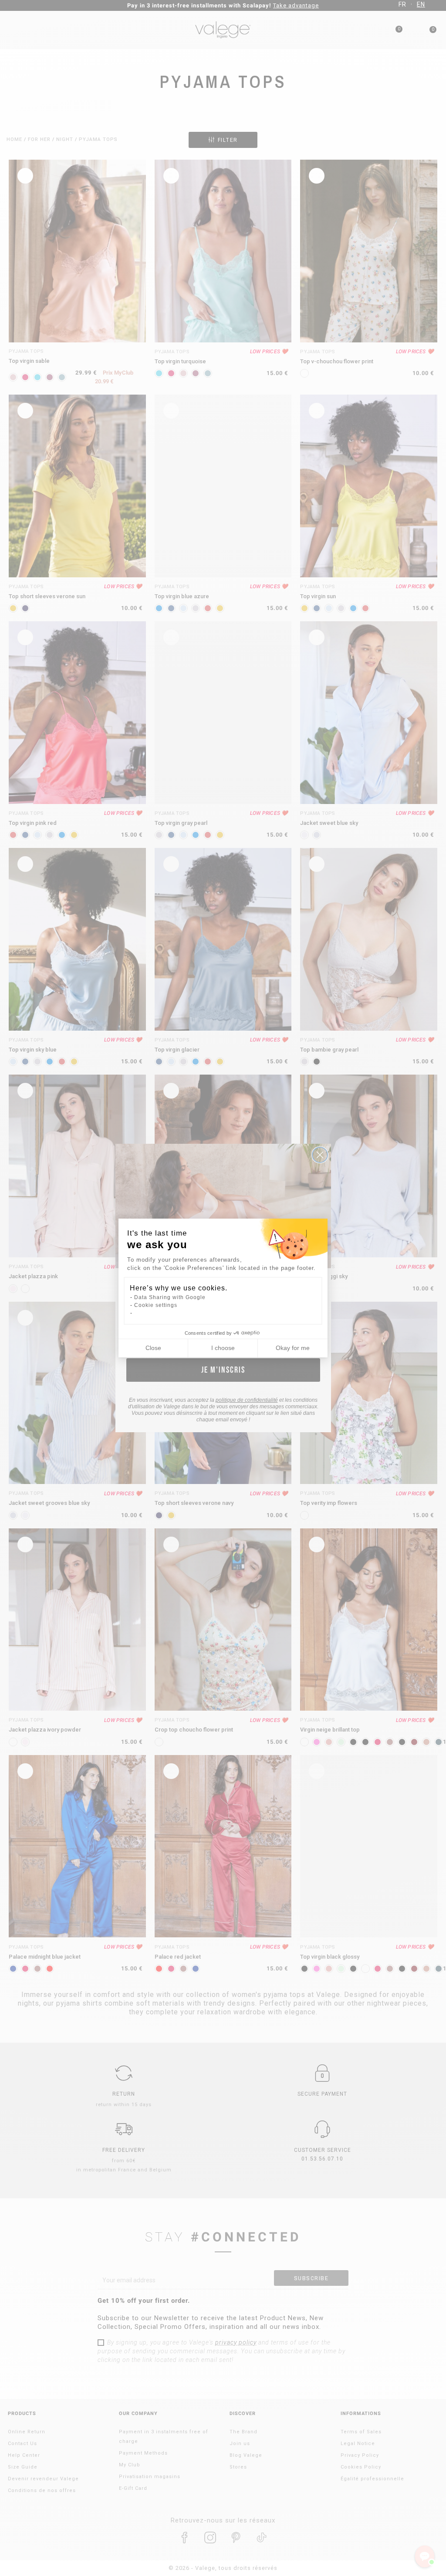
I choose (223, 1348)
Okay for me (293, 1348)
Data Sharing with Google (170, 1297)
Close (153, 1348)
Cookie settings (156, 1305)
